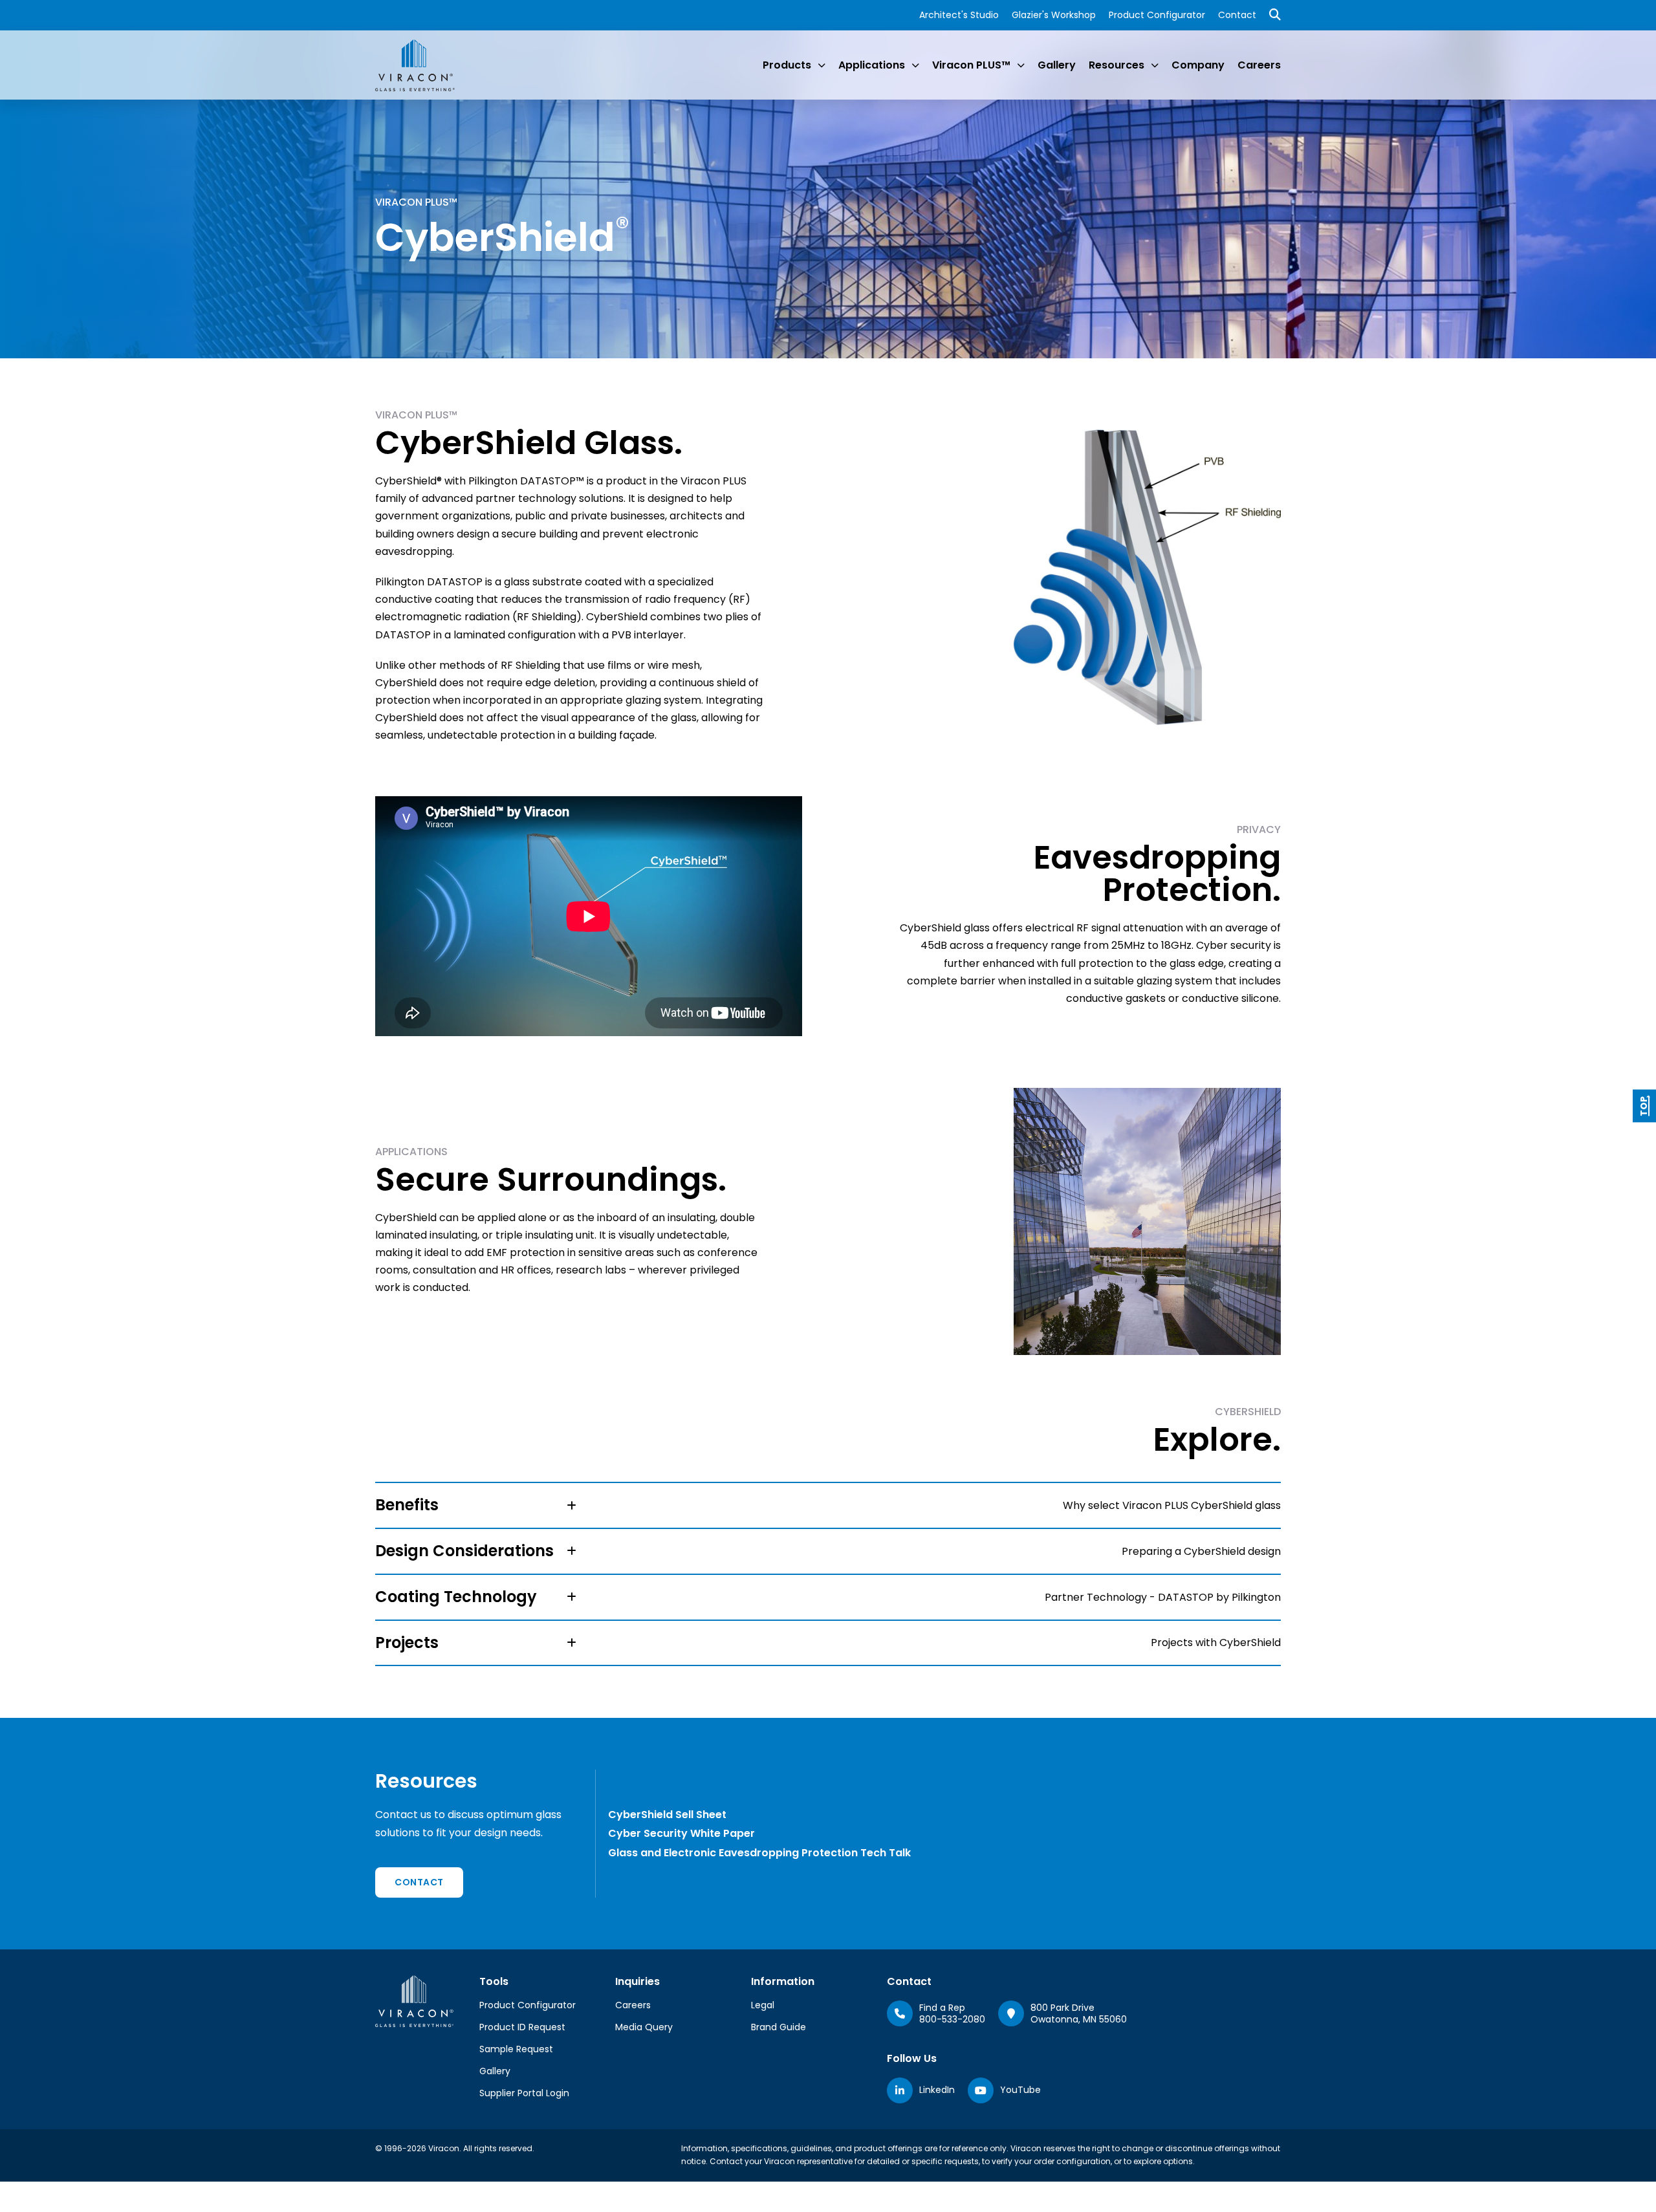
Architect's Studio (959, 15)
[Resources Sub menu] (1155, 65)
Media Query (644, 2027)
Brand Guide (779, 2027)
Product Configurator (1157, 15)
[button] (828, 1505)
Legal (763, 2005)
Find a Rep (942, 2008)
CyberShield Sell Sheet (667, 1815)
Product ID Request (522, 2027)
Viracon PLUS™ (971, 65)
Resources (1117, 65)
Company (1198, 65)
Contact (1237, 15)
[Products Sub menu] (822, 65)
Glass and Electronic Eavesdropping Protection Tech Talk (759, 1853)
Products (787, 65)
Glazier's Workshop (1054, 15)
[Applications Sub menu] (915, 65)
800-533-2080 (952, 2019)
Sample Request (516, 2049)
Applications (872, 65)
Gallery (1057, 65)
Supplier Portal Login (524, 2093)
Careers (1259, 65)
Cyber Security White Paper (681, 1833)
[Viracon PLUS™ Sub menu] (1021, 65)
